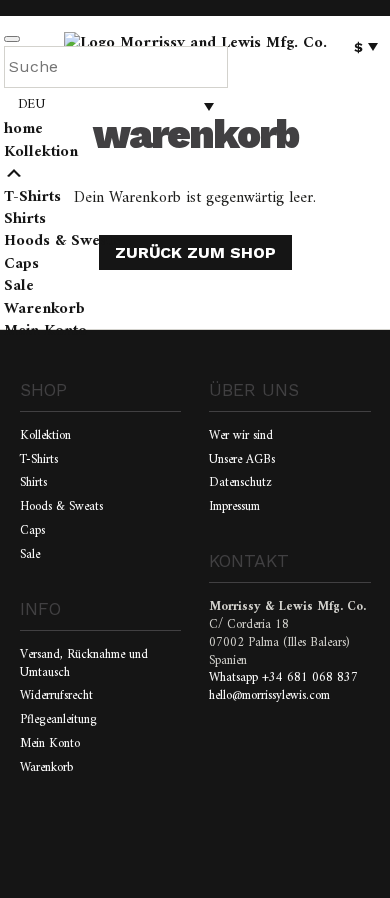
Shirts (33, 483)
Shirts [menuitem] (25, 219)
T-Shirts (39, 460)
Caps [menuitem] (21, 264)
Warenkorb (46, 768)
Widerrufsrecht (56, 696)
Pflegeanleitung (58, 720)
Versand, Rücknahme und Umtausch (84, 664)
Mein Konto (50, 744)
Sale (30, 555)
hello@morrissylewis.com (269, 696)
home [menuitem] (23, 129)
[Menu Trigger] (12, 39)
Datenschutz (240, 483)
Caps (32, 531)
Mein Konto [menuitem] (45, 331)
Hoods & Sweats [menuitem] (62, 241)
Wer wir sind (241, 436)
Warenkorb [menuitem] (44, 309)
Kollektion (45, 436)
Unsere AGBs (242, 460)
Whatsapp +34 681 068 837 (283, 678)
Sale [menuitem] (19, 286)
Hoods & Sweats (61, 507)
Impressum (234, 507)
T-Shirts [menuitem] (32, 197)
